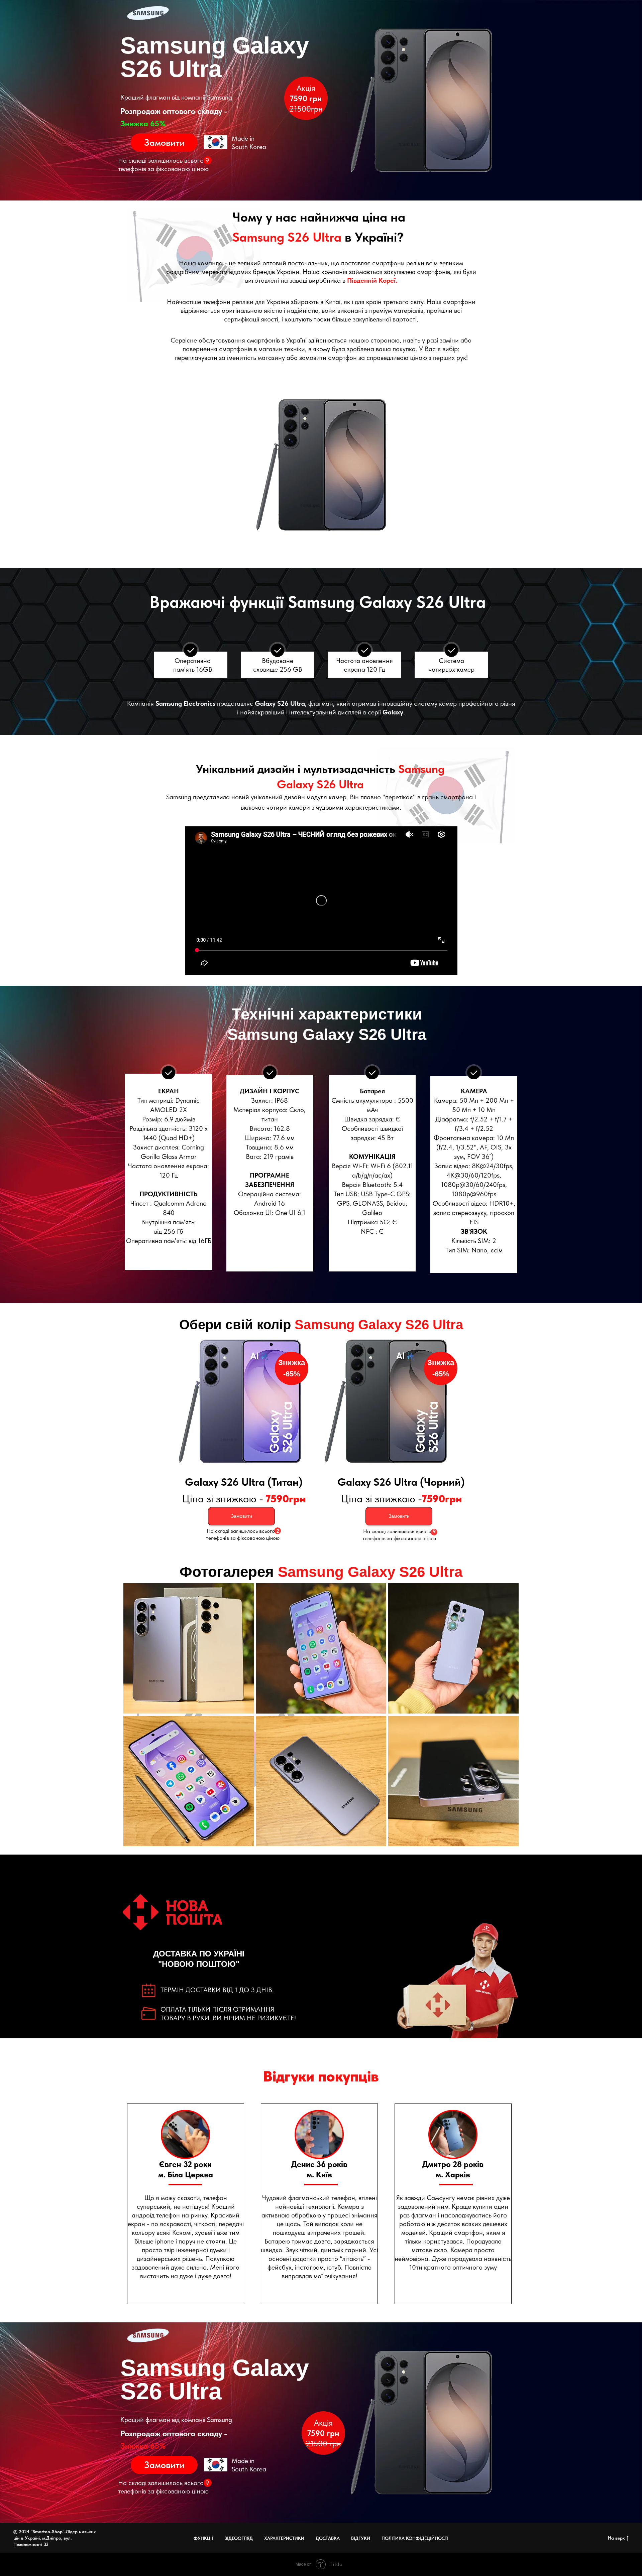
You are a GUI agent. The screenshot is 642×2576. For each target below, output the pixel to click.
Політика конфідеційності (415, 2538)
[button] (164, 143)
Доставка (328, 2538)
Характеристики (284, 2538)
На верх (616, 2538)
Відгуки (361, 2538)
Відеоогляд (239, 2538)
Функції (203, 2538)
